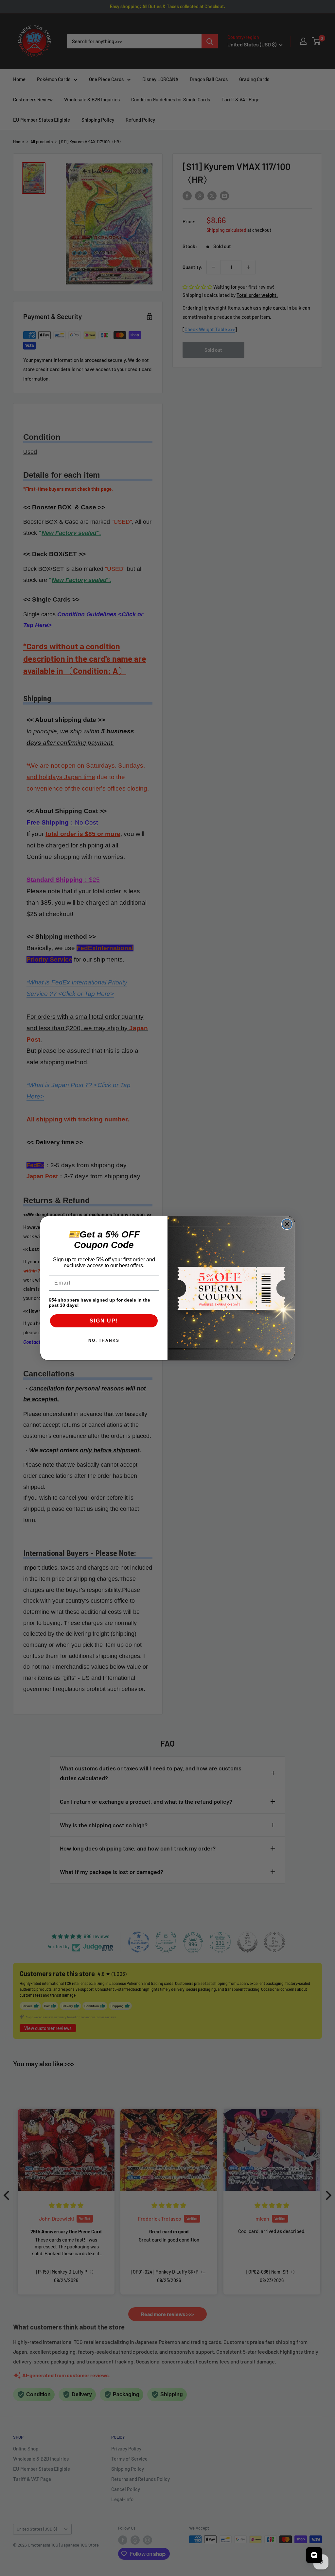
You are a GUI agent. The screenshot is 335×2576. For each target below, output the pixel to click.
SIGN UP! (104, 1321)
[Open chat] (314, 2555)
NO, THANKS (104, 1340)
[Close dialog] (287, 1224)
